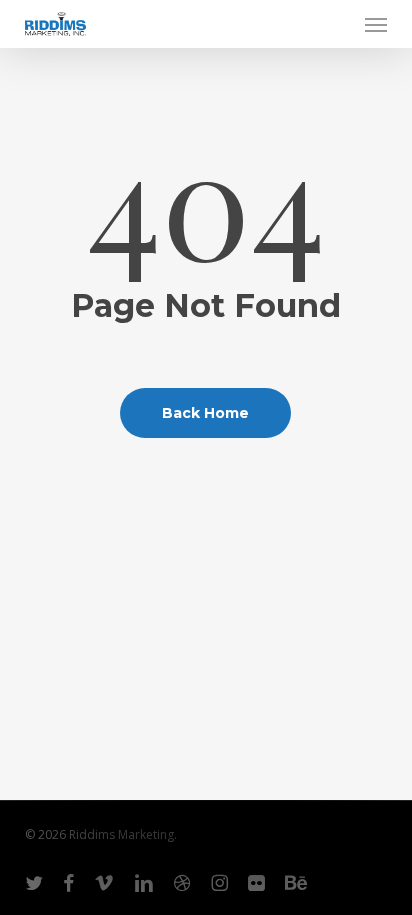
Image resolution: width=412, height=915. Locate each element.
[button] (376, 24)
